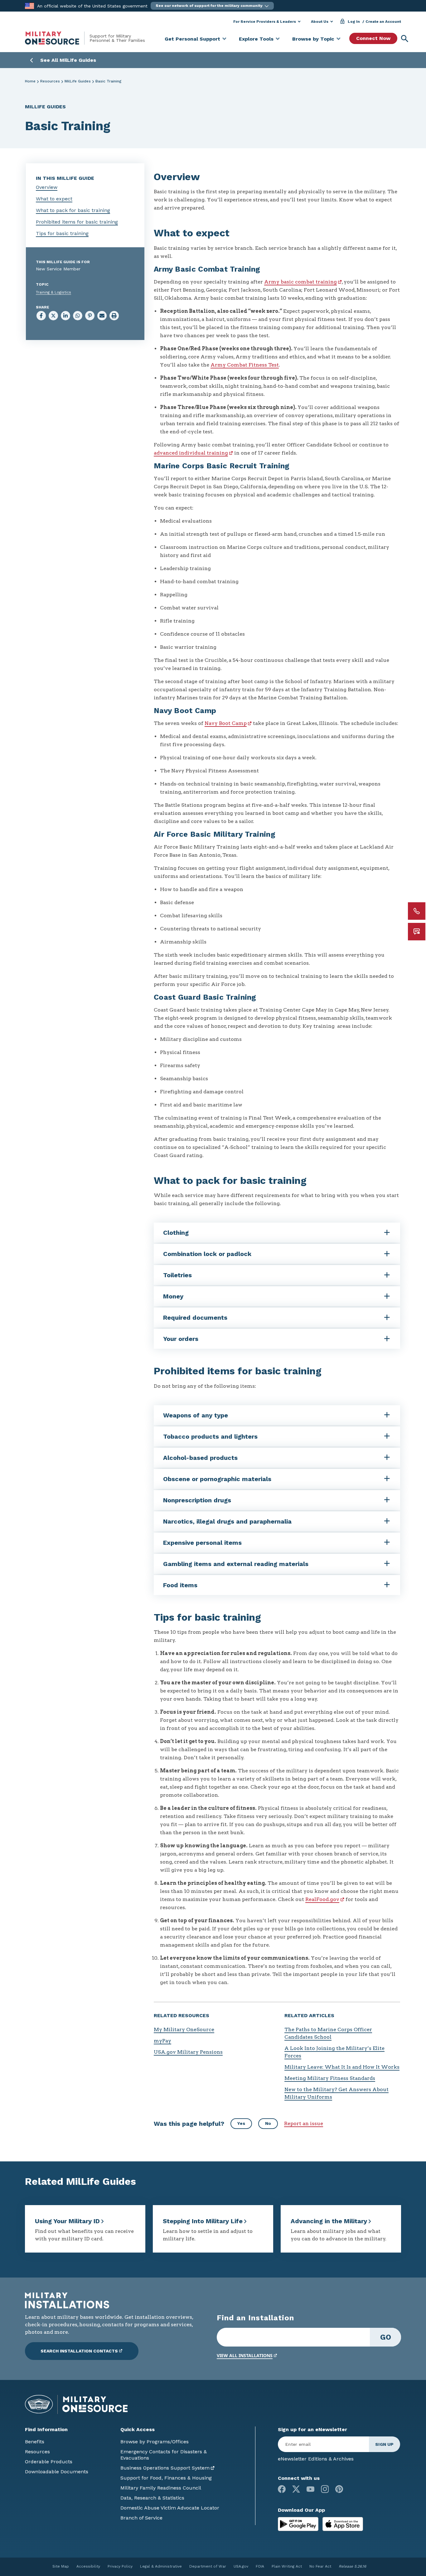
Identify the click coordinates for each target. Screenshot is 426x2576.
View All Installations (245, 2355)
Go (386, 2337)
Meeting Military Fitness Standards (330, 2078)
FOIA (260, 2566)
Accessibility (88, 2566)
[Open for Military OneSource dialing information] (417, 911)
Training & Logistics (53, 292)
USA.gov (241, 2566)
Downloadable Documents (57, 2472)
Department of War (208, 2566)
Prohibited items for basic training (77, 222)
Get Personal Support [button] (192, 39)
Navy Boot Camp (226, 723)
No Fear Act (320, 2566)
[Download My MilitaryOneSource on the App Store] (343, 2523)
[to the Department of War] (29, 5)
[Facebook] (282, 2489)
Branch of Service (141, 2518)
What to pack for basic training (73, 210)
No (268, 2123)
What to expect (54, 199)
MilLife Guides (78, 81)
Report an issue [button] (304, 2123)
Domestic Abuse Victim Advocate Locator (170, 2508)
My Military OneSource (184, 2029)
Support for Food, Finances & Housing (166, 2478)
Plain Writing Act (287, 2566)
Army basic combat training (300, 282)
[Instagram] (325, 2489)
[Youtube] (310, 2489)
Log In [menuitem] (354, 22)
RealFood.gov (322, 1899)
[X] (296, 2489)
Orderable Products (49, 2462)
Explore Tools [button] (256, 39)
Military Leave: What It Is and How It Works (342, 2067)
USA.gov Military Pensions (188, 2052)
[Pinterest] (339, 2489)
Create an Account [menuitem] (383, 22)
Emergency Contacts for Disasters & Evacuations (164, 2455)
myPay (162, 2041)
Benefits (35, 2442)
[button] (212, 6)
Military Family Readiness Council (161, 2488)
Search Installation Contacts (79, 2351)
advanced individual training (191, 453)
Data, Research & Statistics (152, 2498)
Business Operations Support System (165, 2468)
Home (30, 81)
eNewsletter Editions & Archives (316, 2459)
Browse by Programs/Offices (155, 2442)
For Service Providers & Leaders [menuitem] (265, 22)
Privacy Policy (120, 2566)
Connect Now (373, 38)
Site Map (61, 2566)
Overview (47, 187)
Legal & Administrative (161, 2566)
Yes (241, 2123)
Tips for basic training (62, 233)
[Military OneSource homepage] (57, 38)
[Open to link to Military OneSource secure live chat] (417, 932)
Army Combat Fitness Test (245, 365)
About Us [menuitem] (320, 22)
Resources (50, 81)
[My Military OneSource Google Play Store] (299, 2523)
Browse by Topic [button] (313, 39)
